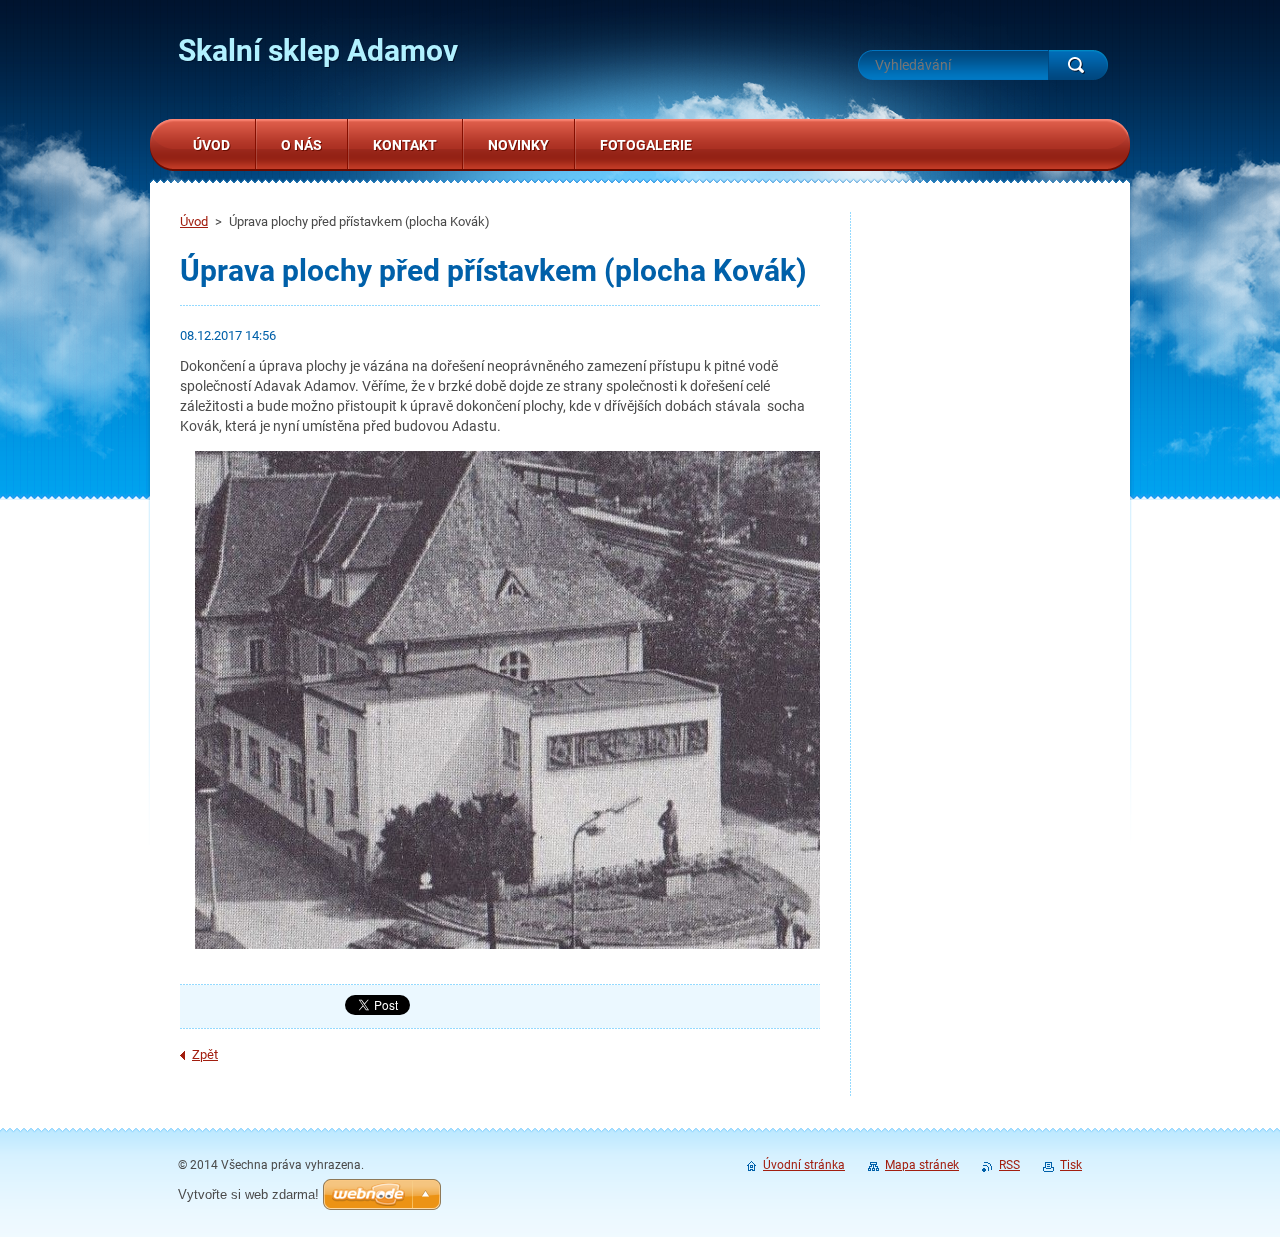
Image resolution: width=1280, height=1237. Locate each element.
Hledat (1078, 65)
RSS (1009, 1165)
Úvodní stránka (804, 1165)
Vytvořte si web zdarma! (248, 1194)
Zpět (205, 1054)
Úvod (194, 221)
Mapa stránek (922, 1165)
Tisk (1071, 1165)
